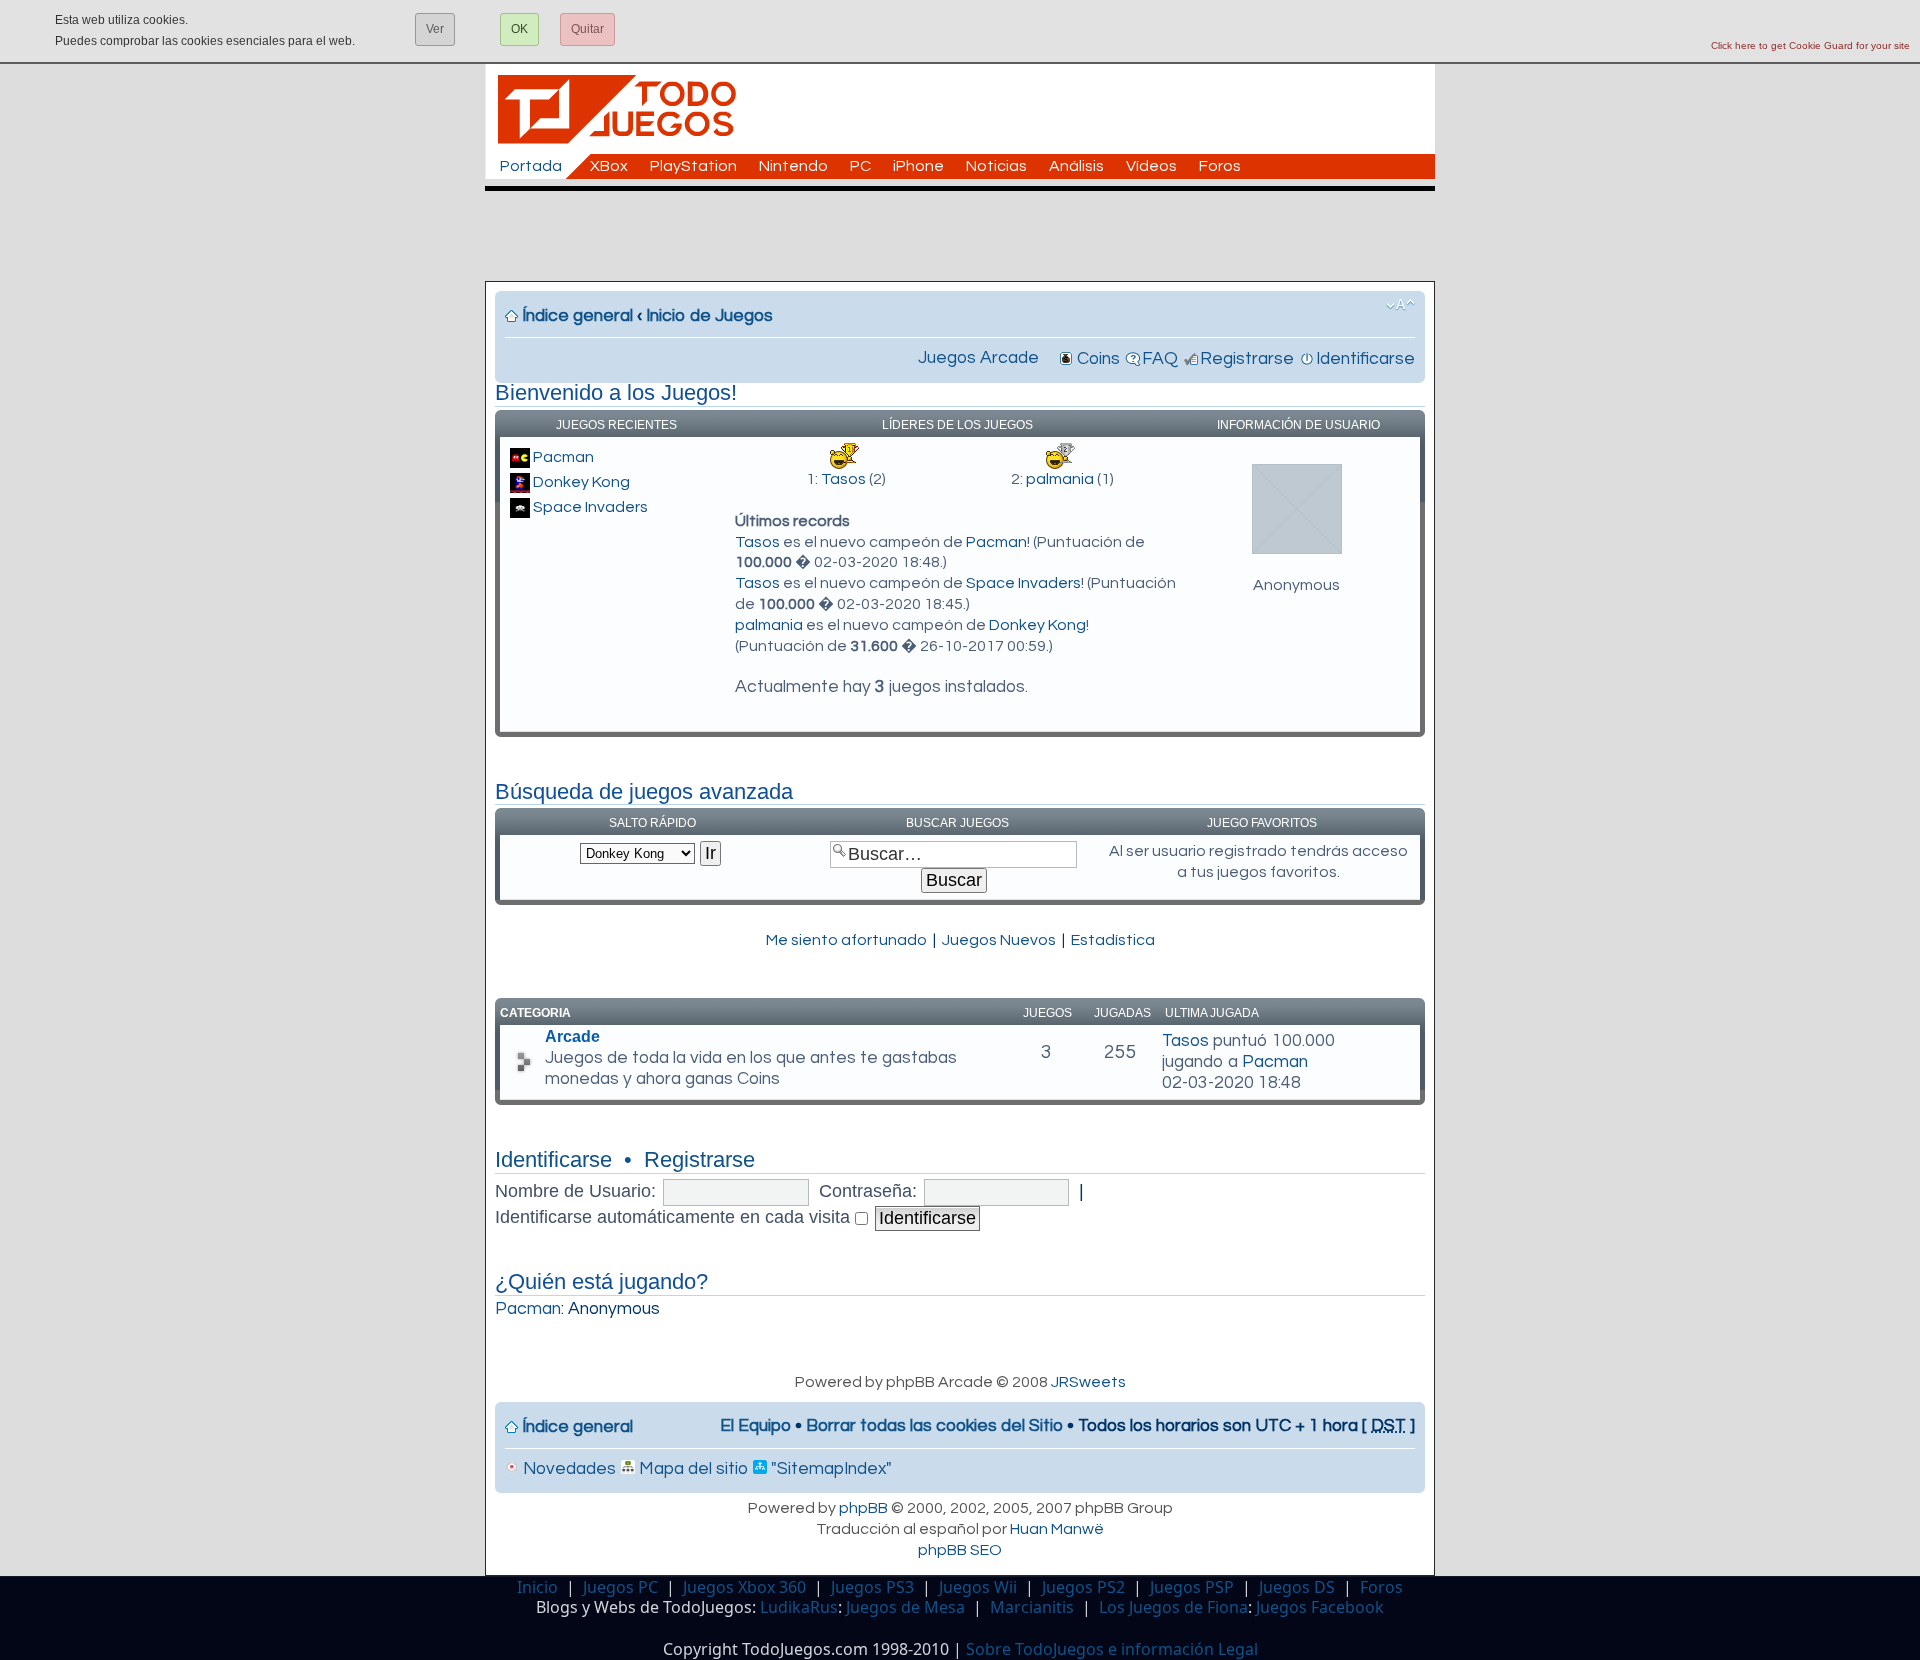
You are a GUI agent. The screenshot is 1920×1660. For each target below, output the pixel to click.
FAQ (1160, 359)
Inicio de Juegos (709, 316)
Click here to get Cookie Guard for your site (1810, 45)
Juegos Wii (978, 1587)
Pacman (563, 457)
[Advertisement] (970, 236)
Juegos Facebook (1320, 1607)
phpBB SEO (960, 1550)
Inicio (537, 1587)
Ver (435, 29)
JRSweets (1088, 1382)
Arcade (572, 1036)
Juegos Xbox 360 (744, 1587)
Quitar (587, 29)
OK (519, 29)
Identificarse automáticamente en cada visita (675, 1217)
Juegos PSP (1192, 1587)
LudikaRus (799, 1607)
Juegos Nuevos (999, 940)
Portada (531, 166)
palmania (1060, 479)
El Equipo (755, 1426)
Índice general (577, 316)
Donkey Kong (581, 482)
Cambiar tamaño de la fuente (1400, 305)
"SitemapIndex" (829, 1469)
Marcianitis (1032, 1607)
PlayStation (693, 166)
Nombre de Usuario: (575, 1191)
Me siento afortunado (846, 940)
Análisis (1076, 166)
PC (860, 166)
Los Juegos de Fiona (1173, 1607)
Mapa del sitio (691, 1469)
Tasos (843, 479)
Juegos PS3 (872, 1587)
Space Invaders (590, 507)
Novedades (567, 1469)
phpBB (863, 1508)
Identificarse (1365, 359)
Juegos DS (1297, 1587)
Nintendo (793, 166)
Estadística (1113, 940)
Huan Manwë (1057, 1529)
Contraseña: (868, 1191)
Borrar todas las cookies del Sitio (934, 1426)
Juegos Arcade (978, 358)
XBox (609, 166)
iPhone (918, 166)
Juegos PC (620, 1587)
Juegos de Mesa (905, 1607)
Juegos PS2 (1083, 1587)
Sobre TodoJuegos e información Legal (1112, 1649)
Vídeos (1151, 166)
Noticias (996, 166)
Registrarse (1247, 359)
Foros (1220, 166)
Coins (1098, 359)
